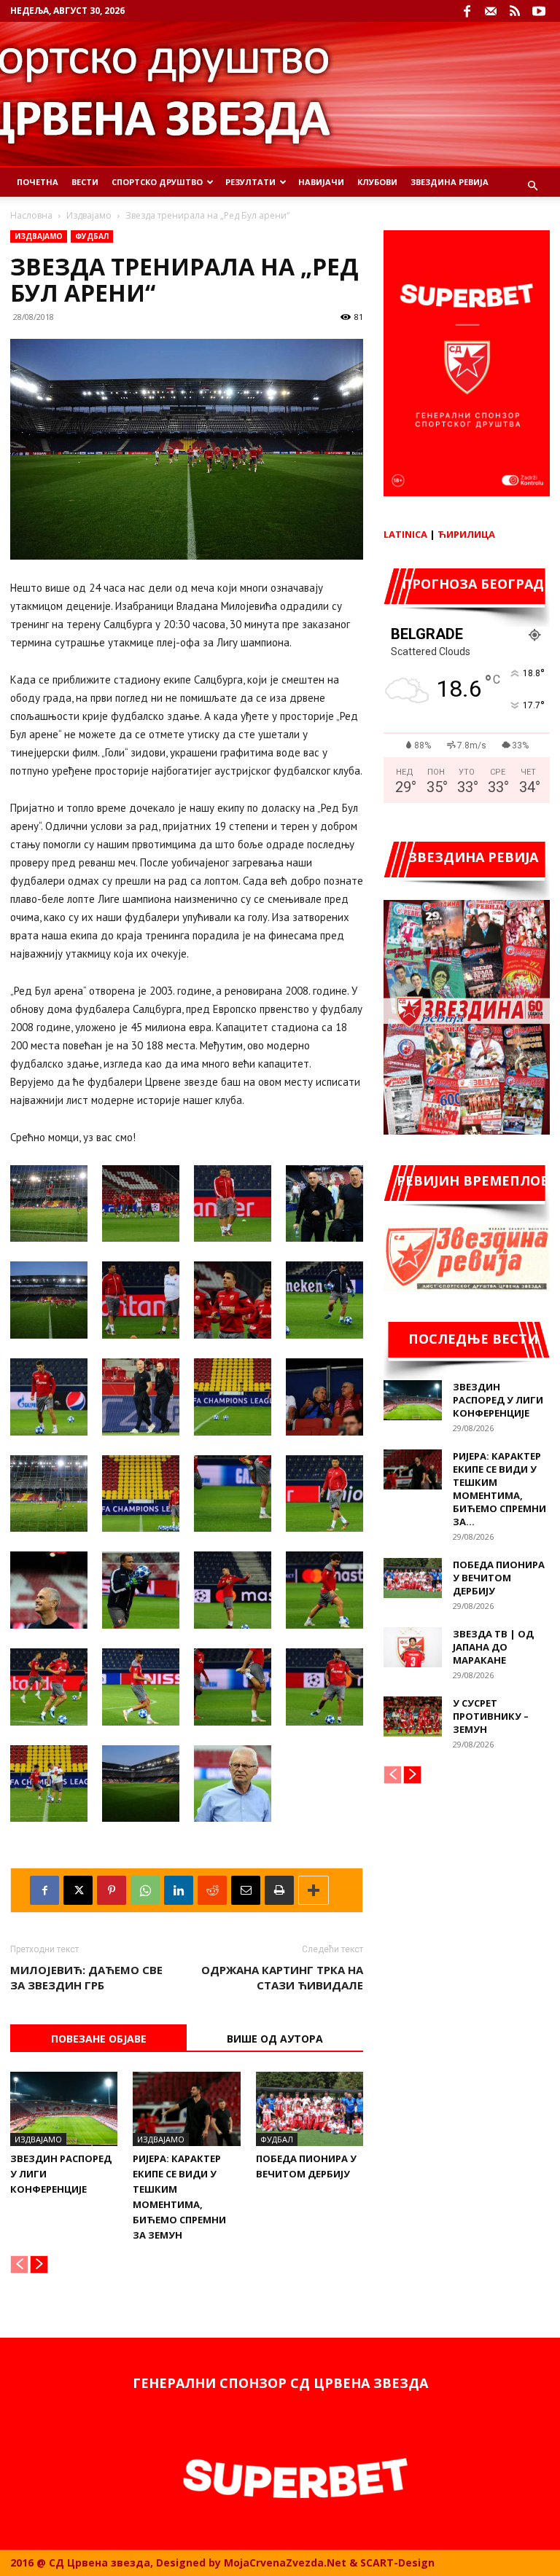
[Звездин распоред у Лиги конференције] (64, 2109)
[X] (78, 1890)
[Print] (279, 1890)
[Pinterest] (112, 1890)
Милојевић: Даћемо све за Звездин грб (86, 1977)
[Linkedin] (179, 1890)
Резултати (250, 182)
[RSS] (515, 11)
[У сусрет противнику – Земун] (413, 1716)
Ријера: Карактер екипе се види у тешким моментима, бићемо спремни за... (499, 1489)
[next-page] (39, 2264)
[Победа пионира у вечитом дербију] (310, 2109)
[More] (314, 1890)
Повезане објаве (99, 2039)
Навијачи (321, 182)
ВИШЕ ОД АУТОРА (275, 2039)
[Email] (246, 1890)
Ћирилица (466, 534)
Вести (85, 182)
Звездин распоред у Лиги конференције (498, 1400)
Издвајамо (89, 215)
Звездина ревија (450, 182)
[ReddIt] (212, 1890)
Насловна (31, 215)
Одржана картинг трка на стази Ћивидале (282, 1977)
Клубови (377, 182)
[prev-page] (19, 2264)
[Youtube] (539, 11)
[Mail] (491, 11)
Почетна (38, 182)
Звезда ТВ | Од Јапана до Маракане (493, 1647)
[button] (532, 186)
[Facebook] (467, 11)
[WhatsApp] (145, 1890)
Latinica (405, 534)
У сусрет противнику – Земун (491, 1716)
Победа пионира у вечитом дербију (499, 1578)
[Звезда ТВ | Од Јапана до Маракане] (413, 1647)
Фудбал (92, 236)
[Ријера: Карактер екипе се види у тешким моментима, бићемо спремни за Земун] (186, 2109)
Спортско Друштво (157, 182)
